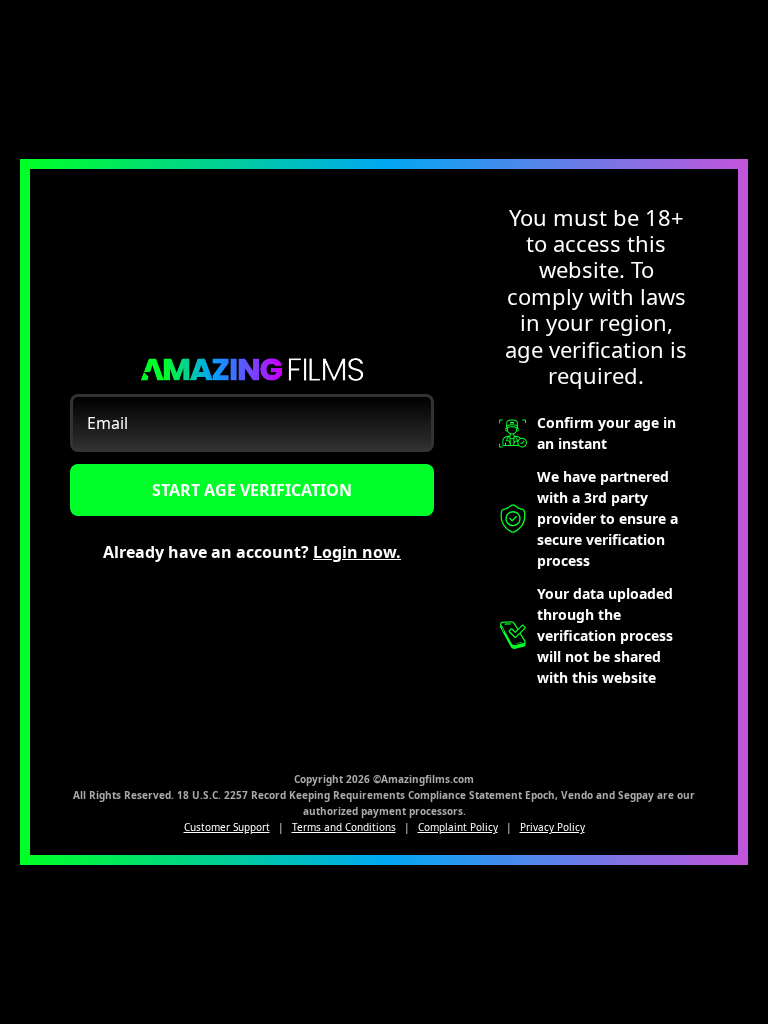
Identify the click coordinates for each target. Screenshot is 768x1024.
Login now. (357, 552)
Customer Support (227, 827)
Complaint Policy (458, 827)
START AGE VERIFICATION (252, 490)
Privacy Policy (552, 827)
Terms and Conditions (344, 827)
